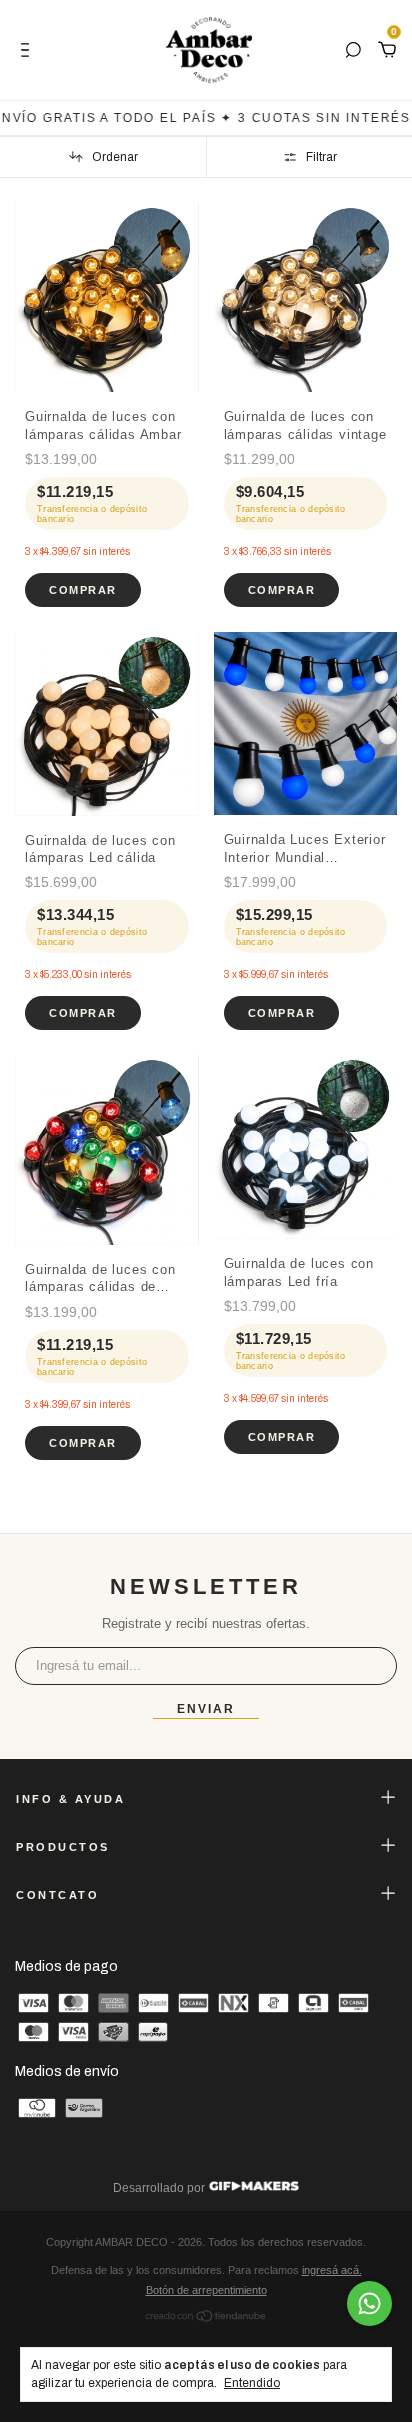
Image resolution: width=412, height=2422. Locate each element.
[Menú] (28, 50)
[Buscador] (353, 50)
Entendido (252, 2383)
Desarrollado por (160, 2188)
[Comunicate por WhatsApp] (369, 2303)
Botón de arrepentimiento (206, 2290)
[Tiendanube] (206, 2318)
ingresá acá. (332, 2270)
